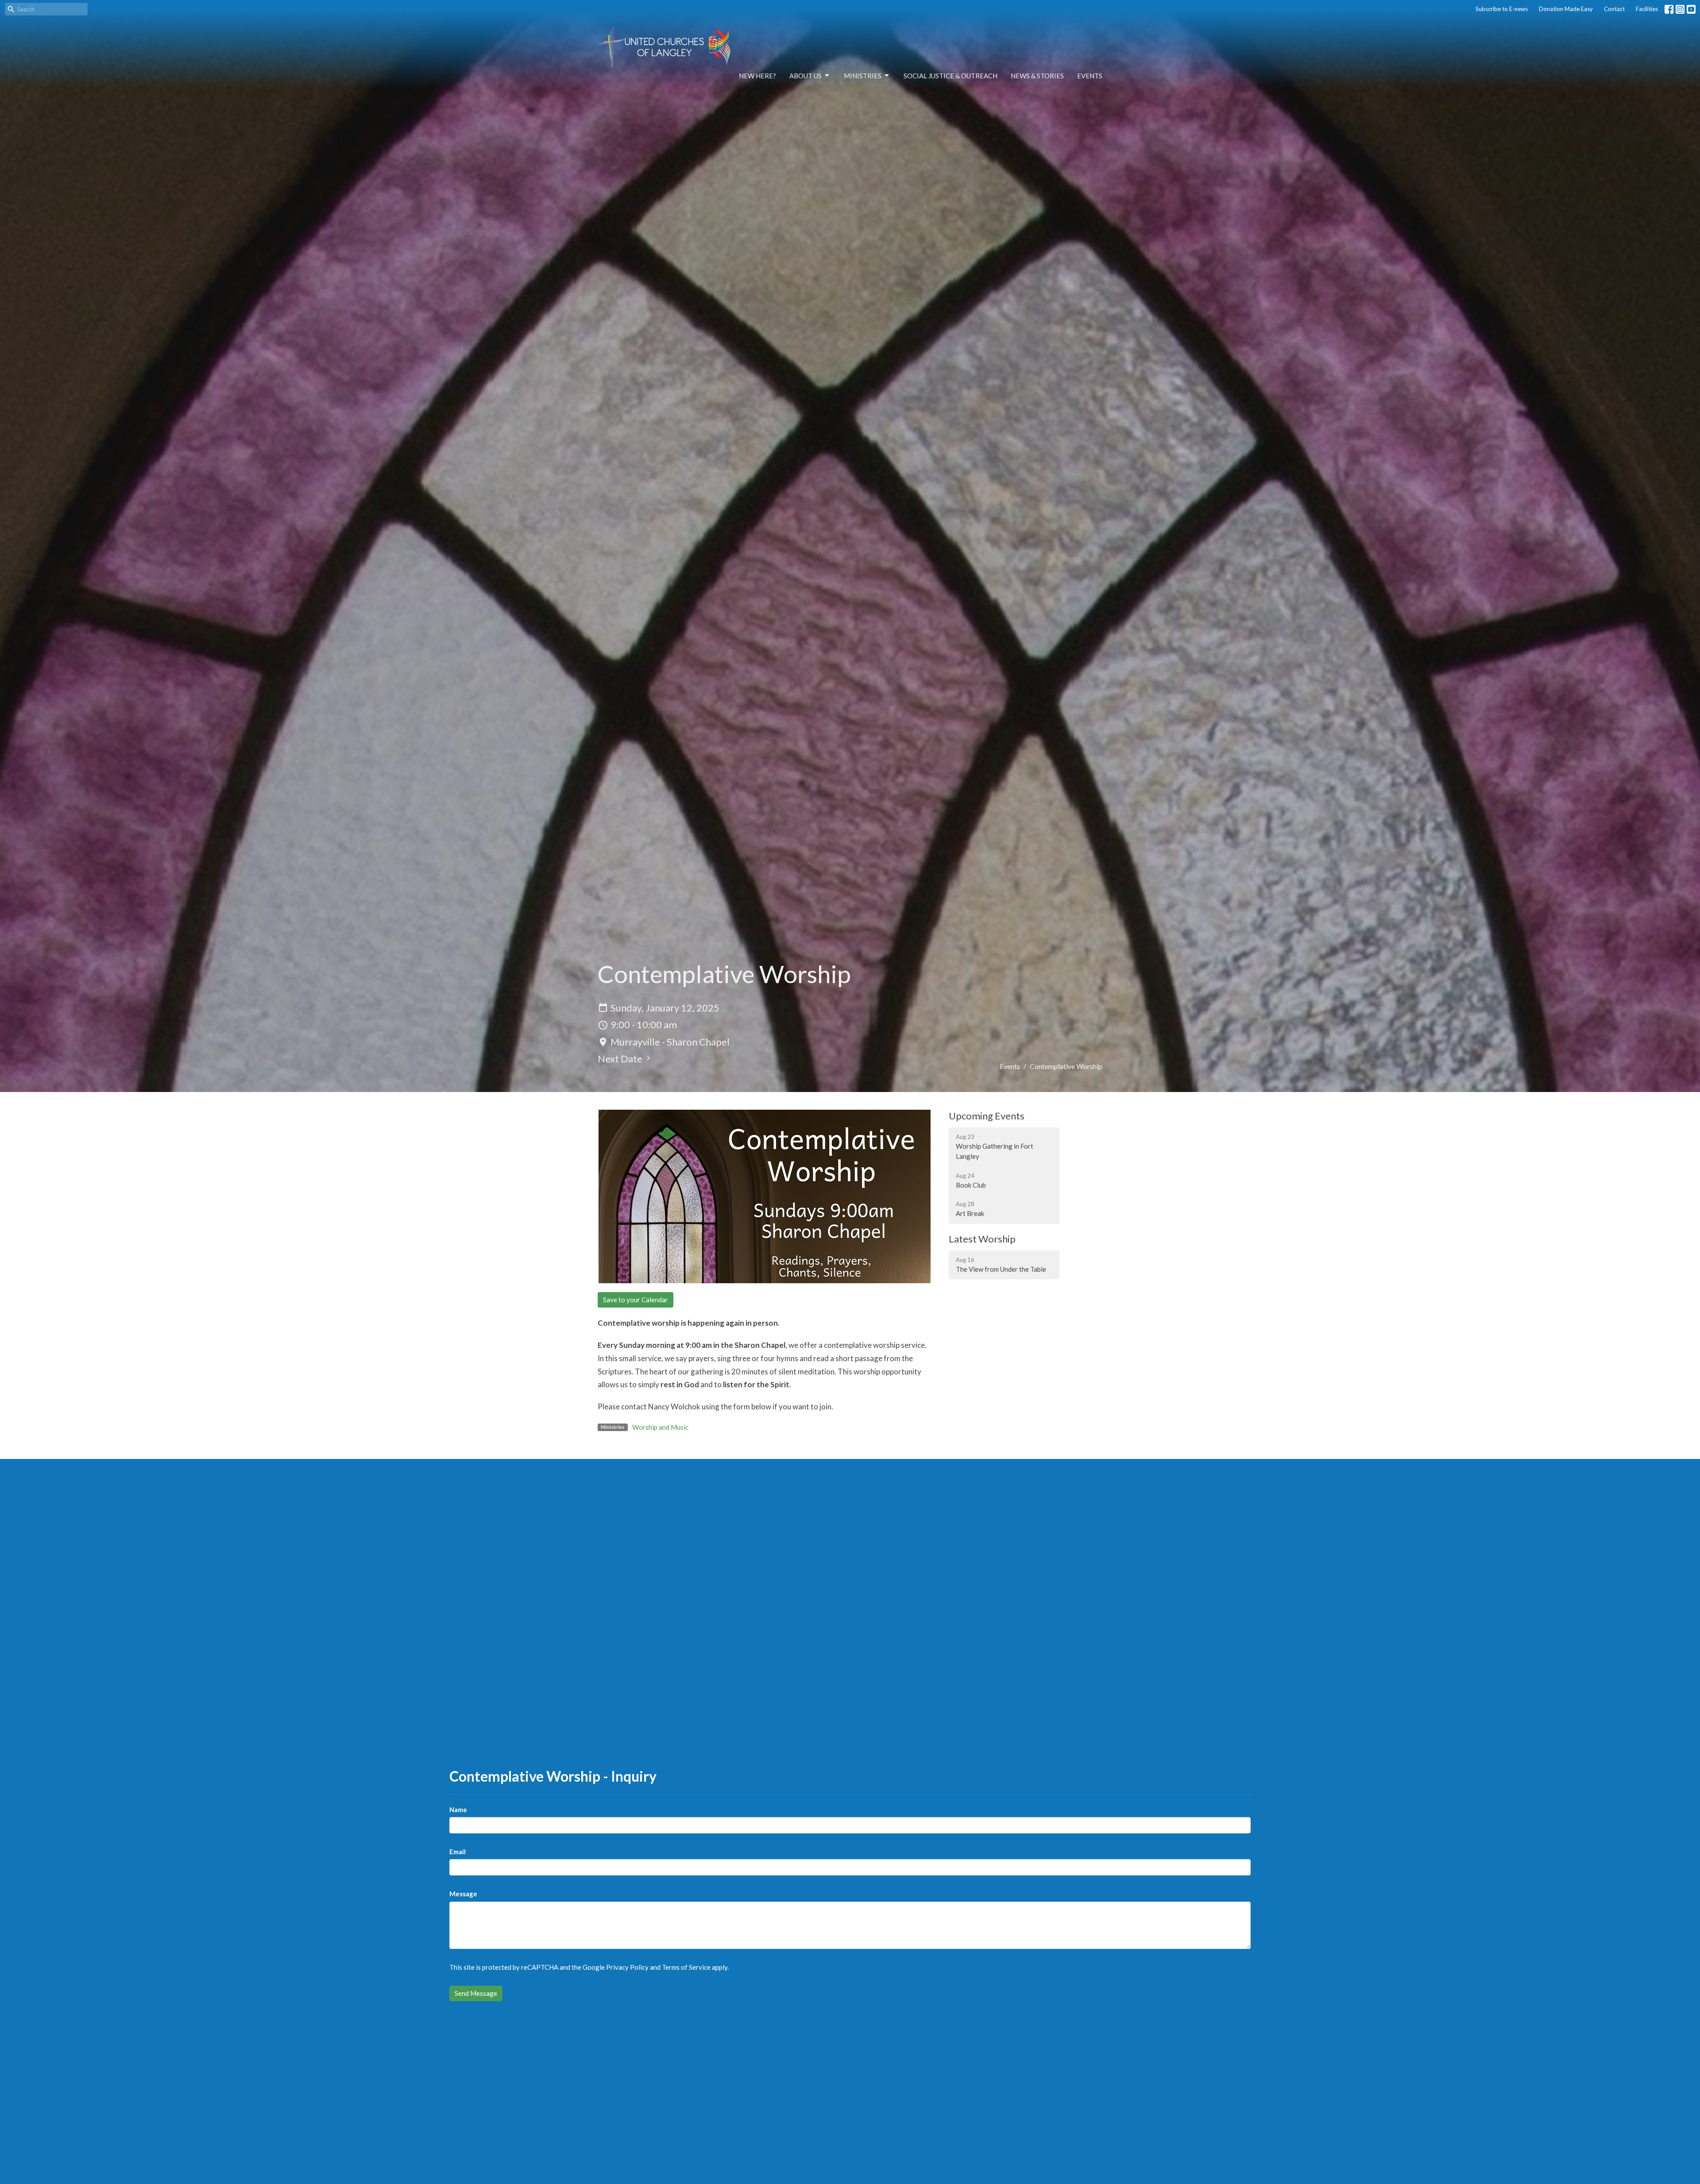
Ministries (863, 76)
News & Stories (1037, 76)
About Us (806, 76)
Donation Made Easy (1566, 9)
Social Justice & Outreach (950, 76)
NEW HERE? (757, 76)
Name (458, 1810)
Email (458, 1852)
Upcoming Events (987, 1116)
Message (463, 1894)
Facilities (1647, 9)
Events (1090, 76)
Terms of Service (686, 1967)
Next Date (621, 1059)
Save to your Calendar (636, 1300)
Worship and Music (660, 1427)
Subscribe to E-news (1502, 9)
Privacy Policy (627, 1967)
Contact (1614, 9)
